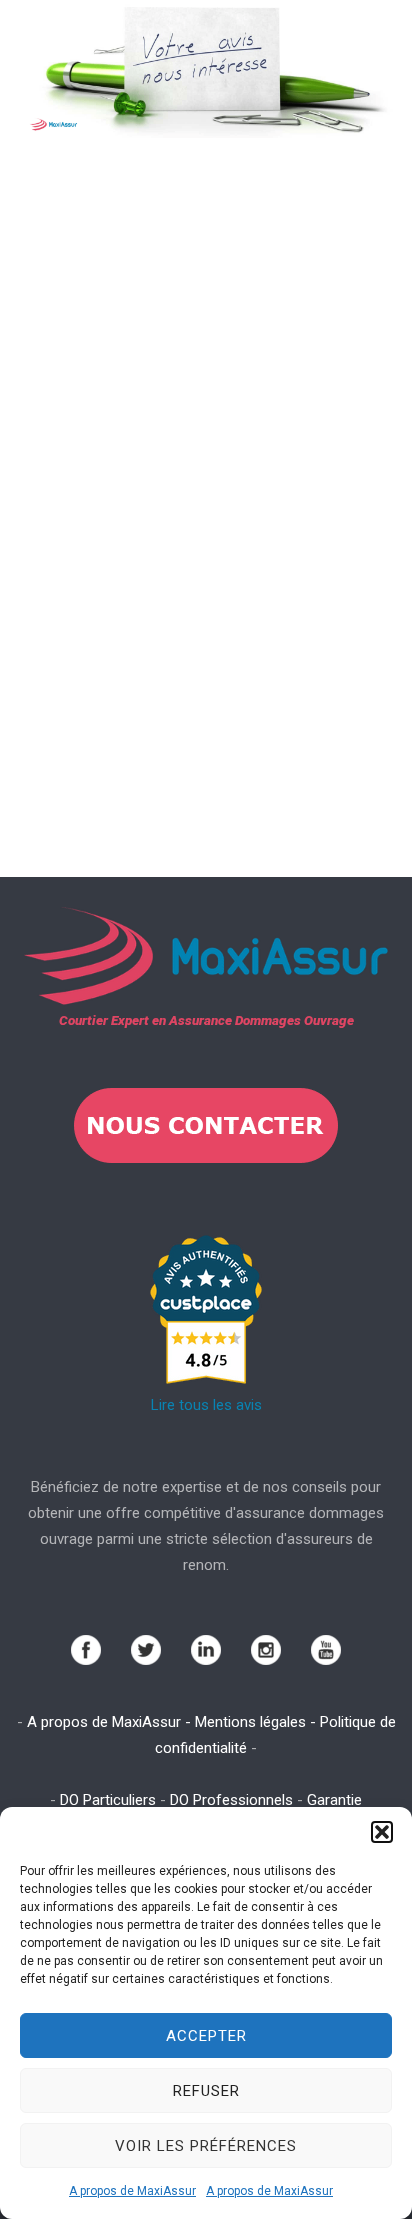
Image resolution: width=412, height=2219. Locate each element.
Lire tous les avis (206, 1405)
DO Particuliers (108, 1800)
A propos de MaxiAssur (132, 2191)
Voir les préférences (206, 2146)
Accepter (206, 2036)
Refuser (206, 2091)
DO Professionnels (231, 1800)
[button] (382, 1832)
